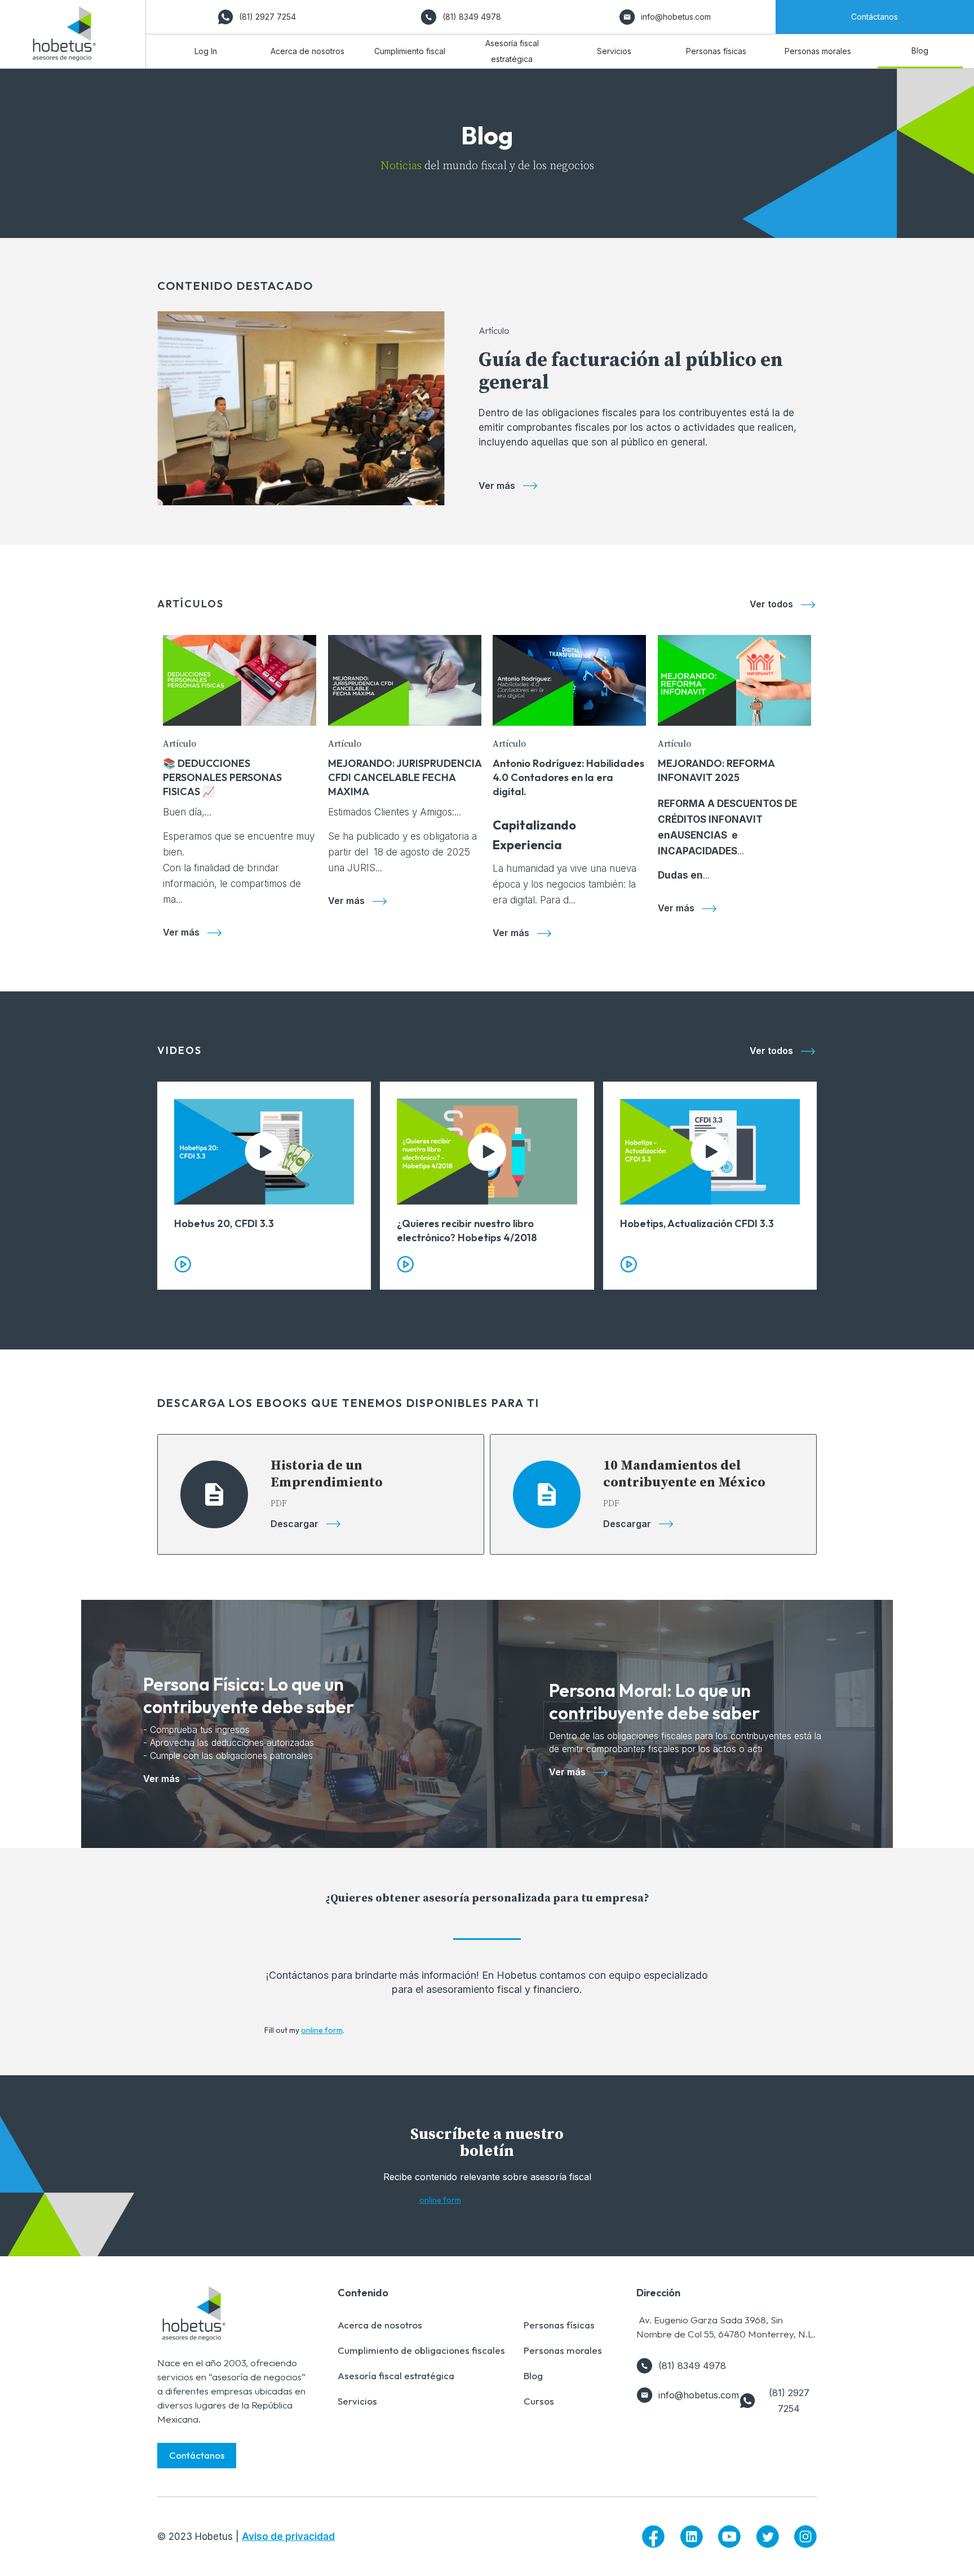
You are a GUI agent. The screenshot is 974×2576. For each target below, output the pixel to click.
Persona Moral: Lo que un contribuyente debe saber (654, 1701)
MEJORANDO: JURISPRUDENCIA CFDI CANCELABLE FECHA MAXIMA (405, 777)
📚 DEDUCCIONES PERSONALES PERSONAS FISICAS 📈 (222, 777)
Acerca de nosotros (380, 2325)
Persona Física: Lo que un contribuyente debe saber (249, 1695)
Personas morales (563, 2350)
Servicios (357, 2401)
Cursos (539, 2401)
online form (322, 2030)
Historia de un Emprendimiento (327, 1474)
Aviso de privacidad (288, 2537)
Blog (533, 2376)
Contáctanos (197, 2455)
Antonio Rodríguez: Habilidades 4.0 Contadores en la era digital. (568, 777)
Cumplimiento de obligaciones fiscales (421, 2350)
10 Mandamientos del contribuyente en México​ (684, 1474)
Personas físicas (559, 2325)
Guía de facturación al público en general (631, 372)
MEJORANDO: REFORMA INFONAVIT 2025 (716, 770)
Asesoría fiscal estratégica (396, 2376)
